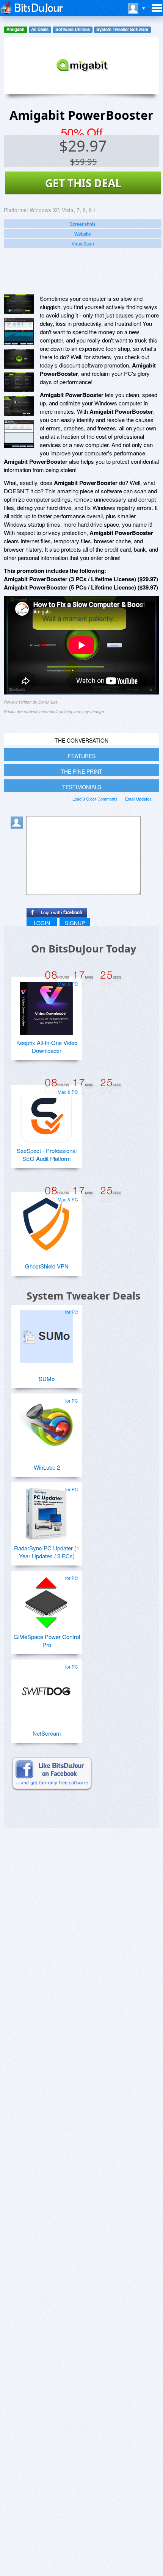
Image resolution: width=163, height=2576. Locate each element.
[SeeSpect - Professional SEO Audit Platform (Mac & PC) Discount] (46, 1114)
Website (83, 234)
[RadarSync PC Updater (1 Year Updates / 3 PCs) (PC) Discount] (46, 1511)
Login (42, 923)
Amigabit (16, 29)
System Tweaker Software (122, 29)
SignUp (75, 923)
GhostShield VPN (47, 1266)
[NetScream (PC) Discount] (46, 1688)
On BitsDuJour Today (84, 949)
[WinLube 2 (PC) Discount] (46, 1422)
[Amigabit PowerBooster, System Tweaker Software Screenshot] (19, 359)
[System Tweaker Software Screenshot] (19, 332)
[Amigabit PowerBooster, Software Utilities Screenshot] (19, 382)
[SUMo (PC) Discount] (46, 1334)
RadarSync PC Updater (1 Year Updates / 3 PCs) (47, 1552)
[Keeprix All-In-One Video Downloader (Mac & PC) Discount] (46, 1006)
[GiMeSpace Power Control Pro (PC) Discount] (46, 1600)
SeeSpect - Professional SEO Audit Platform (47, 1154)
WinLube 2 (47, 1467)
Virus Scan (83, 243)
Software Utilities (73, 29)
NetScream (47, 1733)
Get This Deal (83, 183)
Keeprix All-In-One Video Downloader (47, 1046)
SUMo (47, 1379)
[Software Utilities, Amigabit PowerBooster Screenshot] (19, 434)
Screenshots (83, 224)
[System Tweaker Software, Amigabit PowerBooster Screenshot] (19, 406)
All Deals (40, 29)
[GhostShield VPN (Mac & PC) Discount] (46, 1221)
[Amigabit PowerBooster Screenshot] (19, 304)
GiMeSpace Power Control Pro (47, 1641)
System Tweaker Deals (83, 1296)
